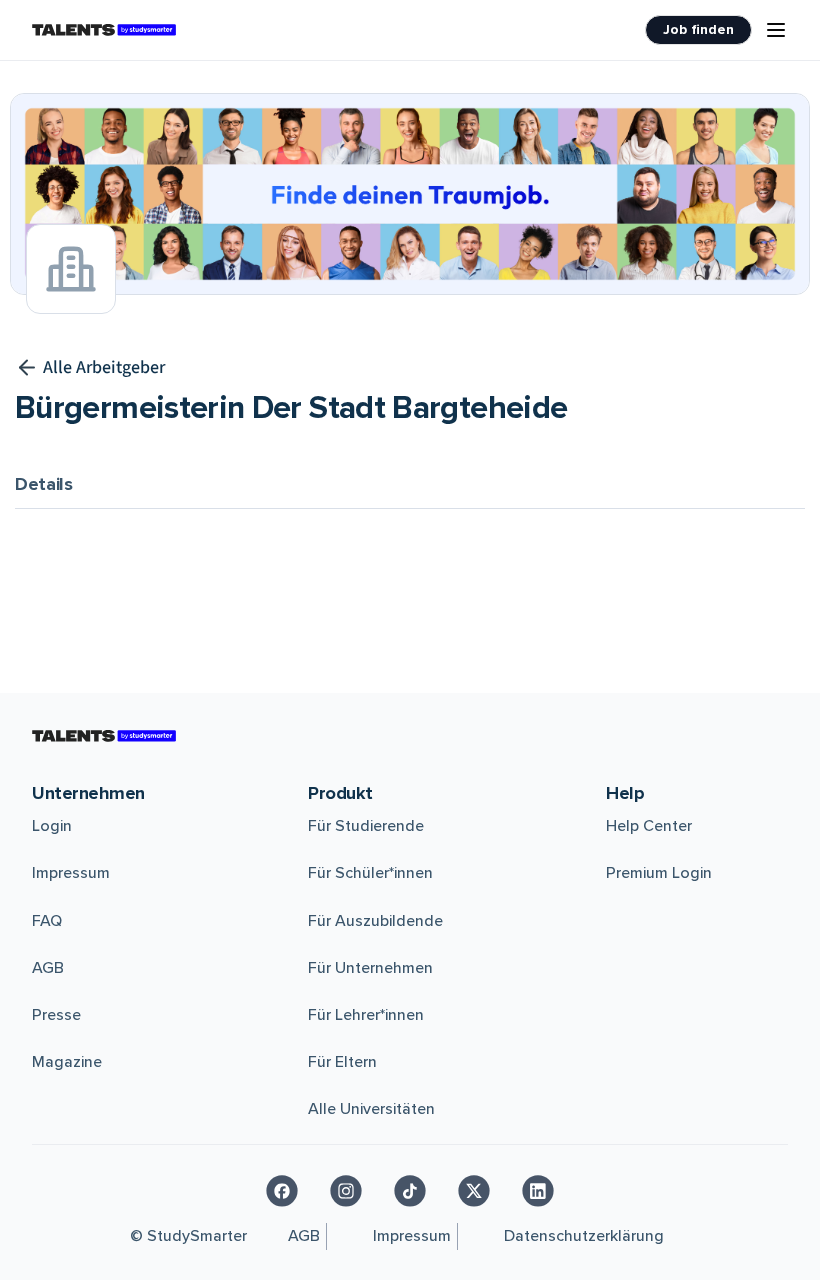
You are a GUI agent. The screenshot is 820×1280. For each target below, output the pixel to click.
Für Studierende (366, 826)
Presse (56, 1015)
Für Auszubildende (375, 921)
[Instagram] (346, 1191)
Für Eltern (342, 1062)
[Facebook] (282, 1191)
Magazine (67, 1062)
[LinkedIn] (538, 1191)
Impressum (71, 873)
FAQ (47, 921)
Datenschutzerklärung (584, 1236)
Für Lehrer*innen (366, 1015)
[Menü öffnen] (776, 30)
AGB (48, 968)
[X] (474, 1191)
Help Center (649, 826)
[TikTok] (410, 1191)
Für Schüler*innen (370, 873)
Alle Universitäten (371, 1109)
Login (52, 826)
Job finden (698, 29)
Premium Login (659, 873)
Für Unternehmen (370, 968)
